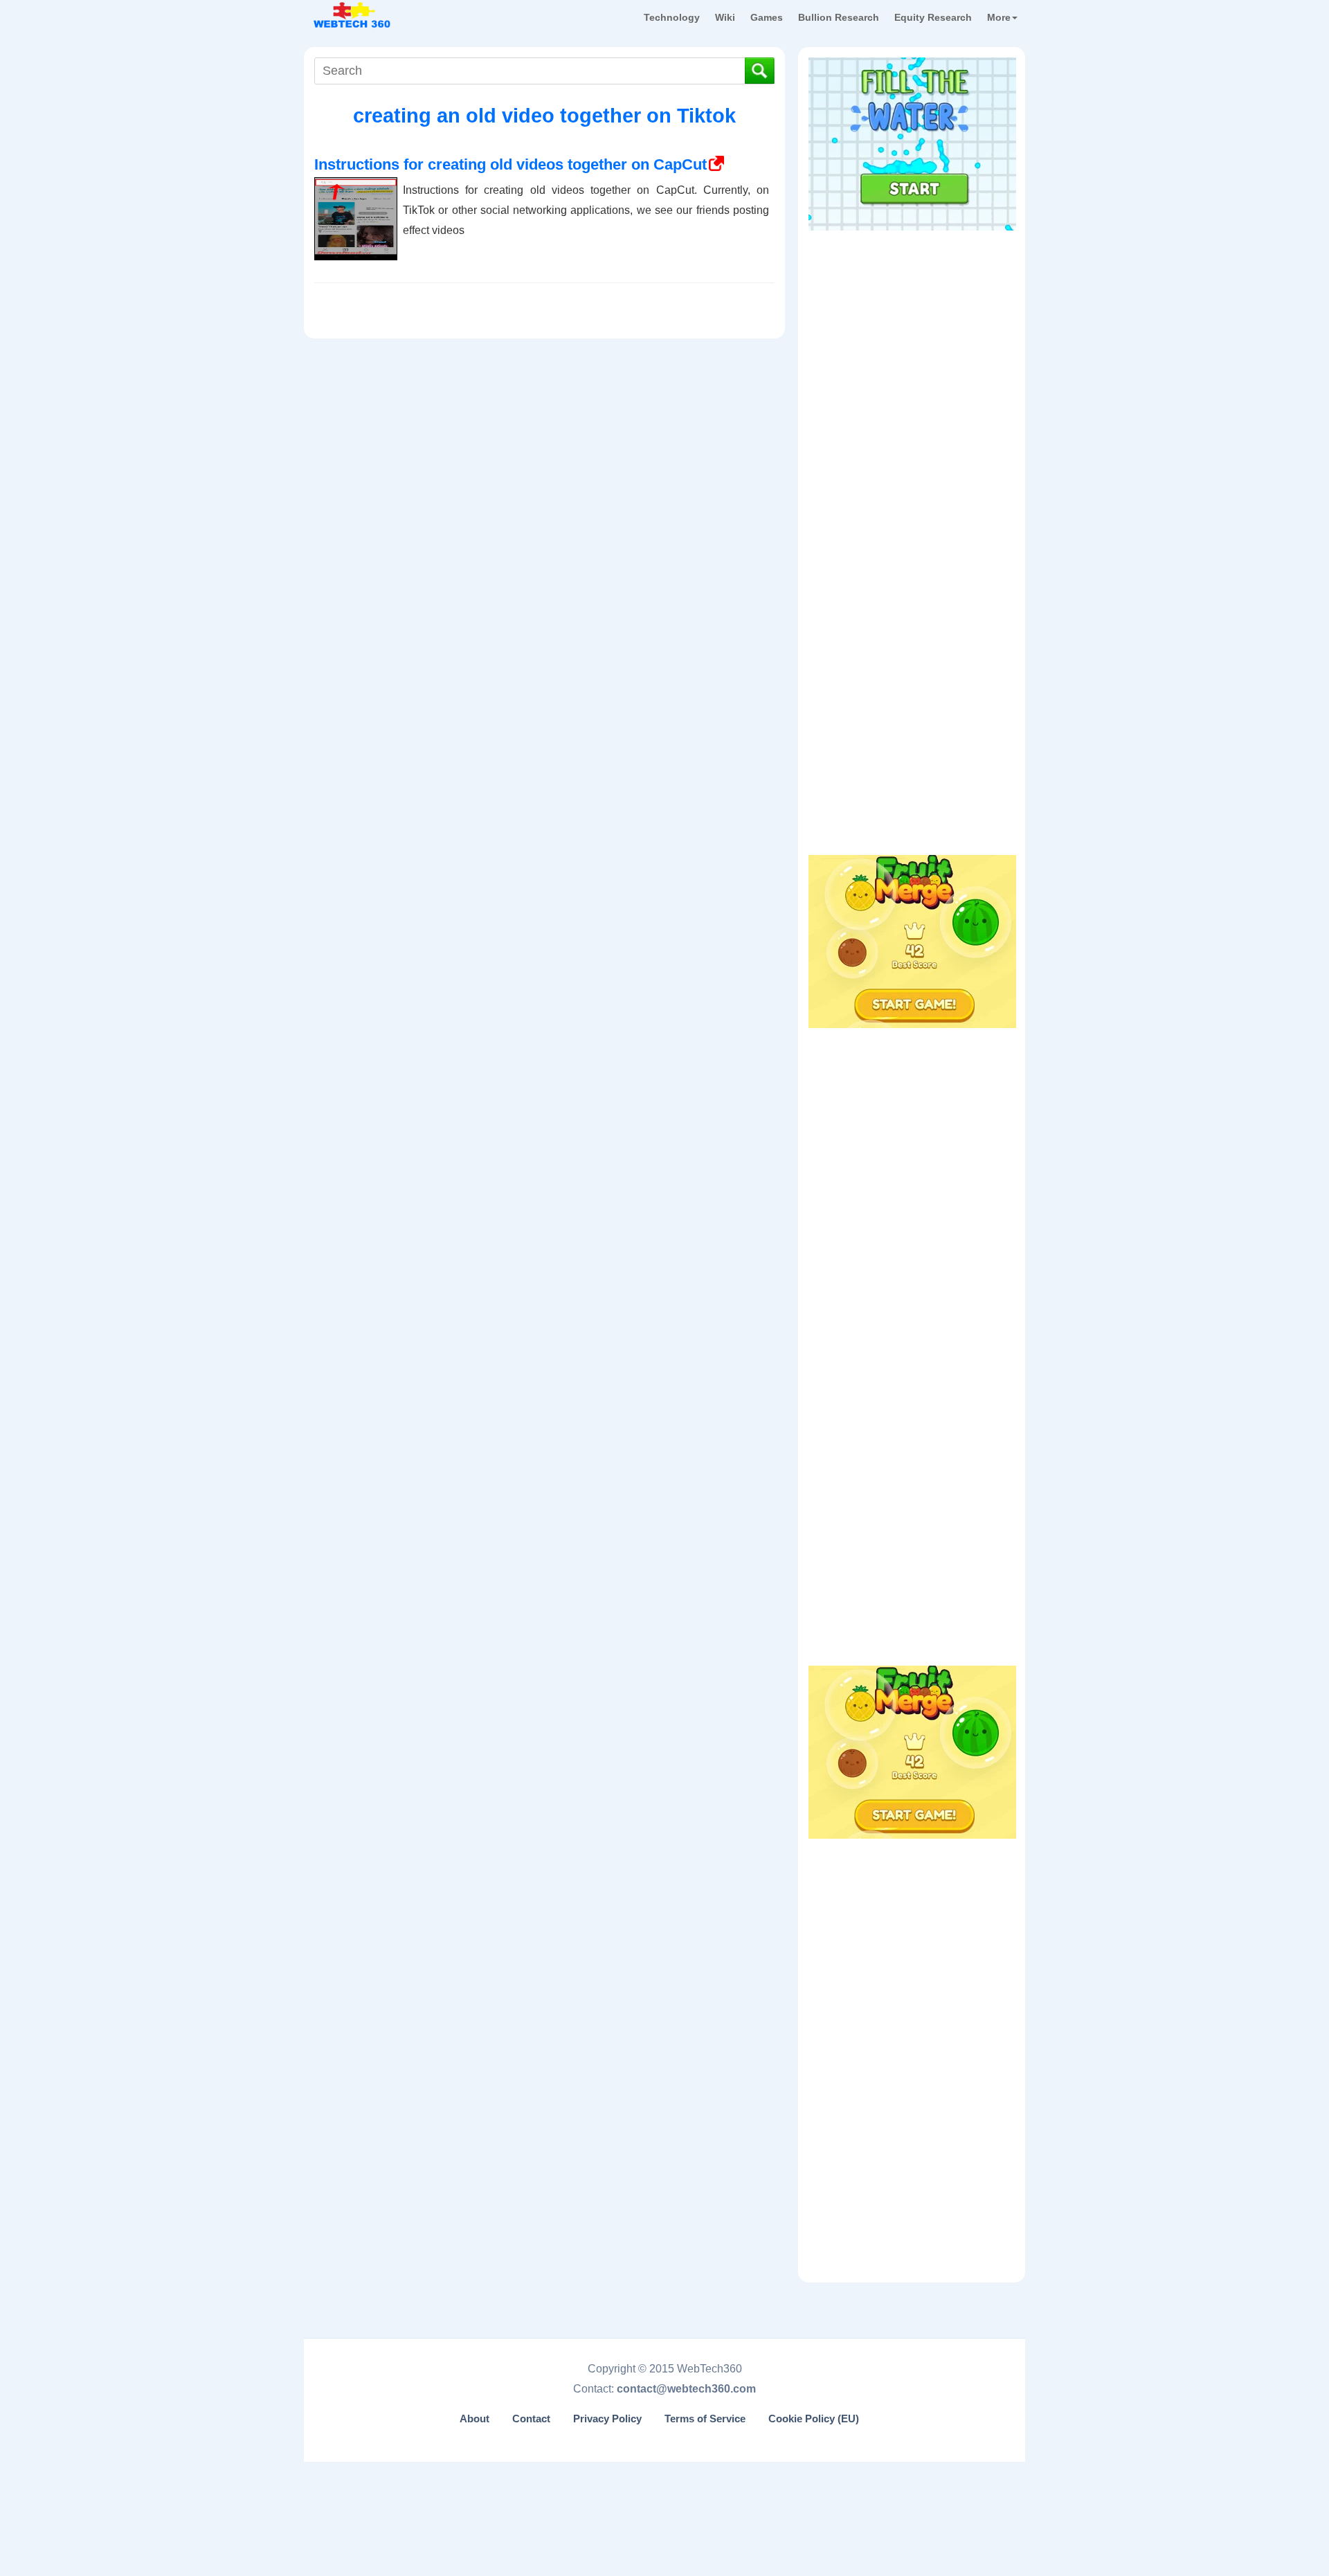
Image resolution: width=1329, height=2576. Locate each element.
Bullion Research (839, 17)
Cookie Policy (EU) (814, 2419)
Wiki (725, 17)
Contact (531, 2419)
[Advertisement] (912, 325)
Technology (672, 17)
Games (767, 17)
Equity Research (933, 17)
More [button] (999, 17)
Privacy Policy (607, 2419)
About (474, 2419)
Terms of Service (705, 2419)
